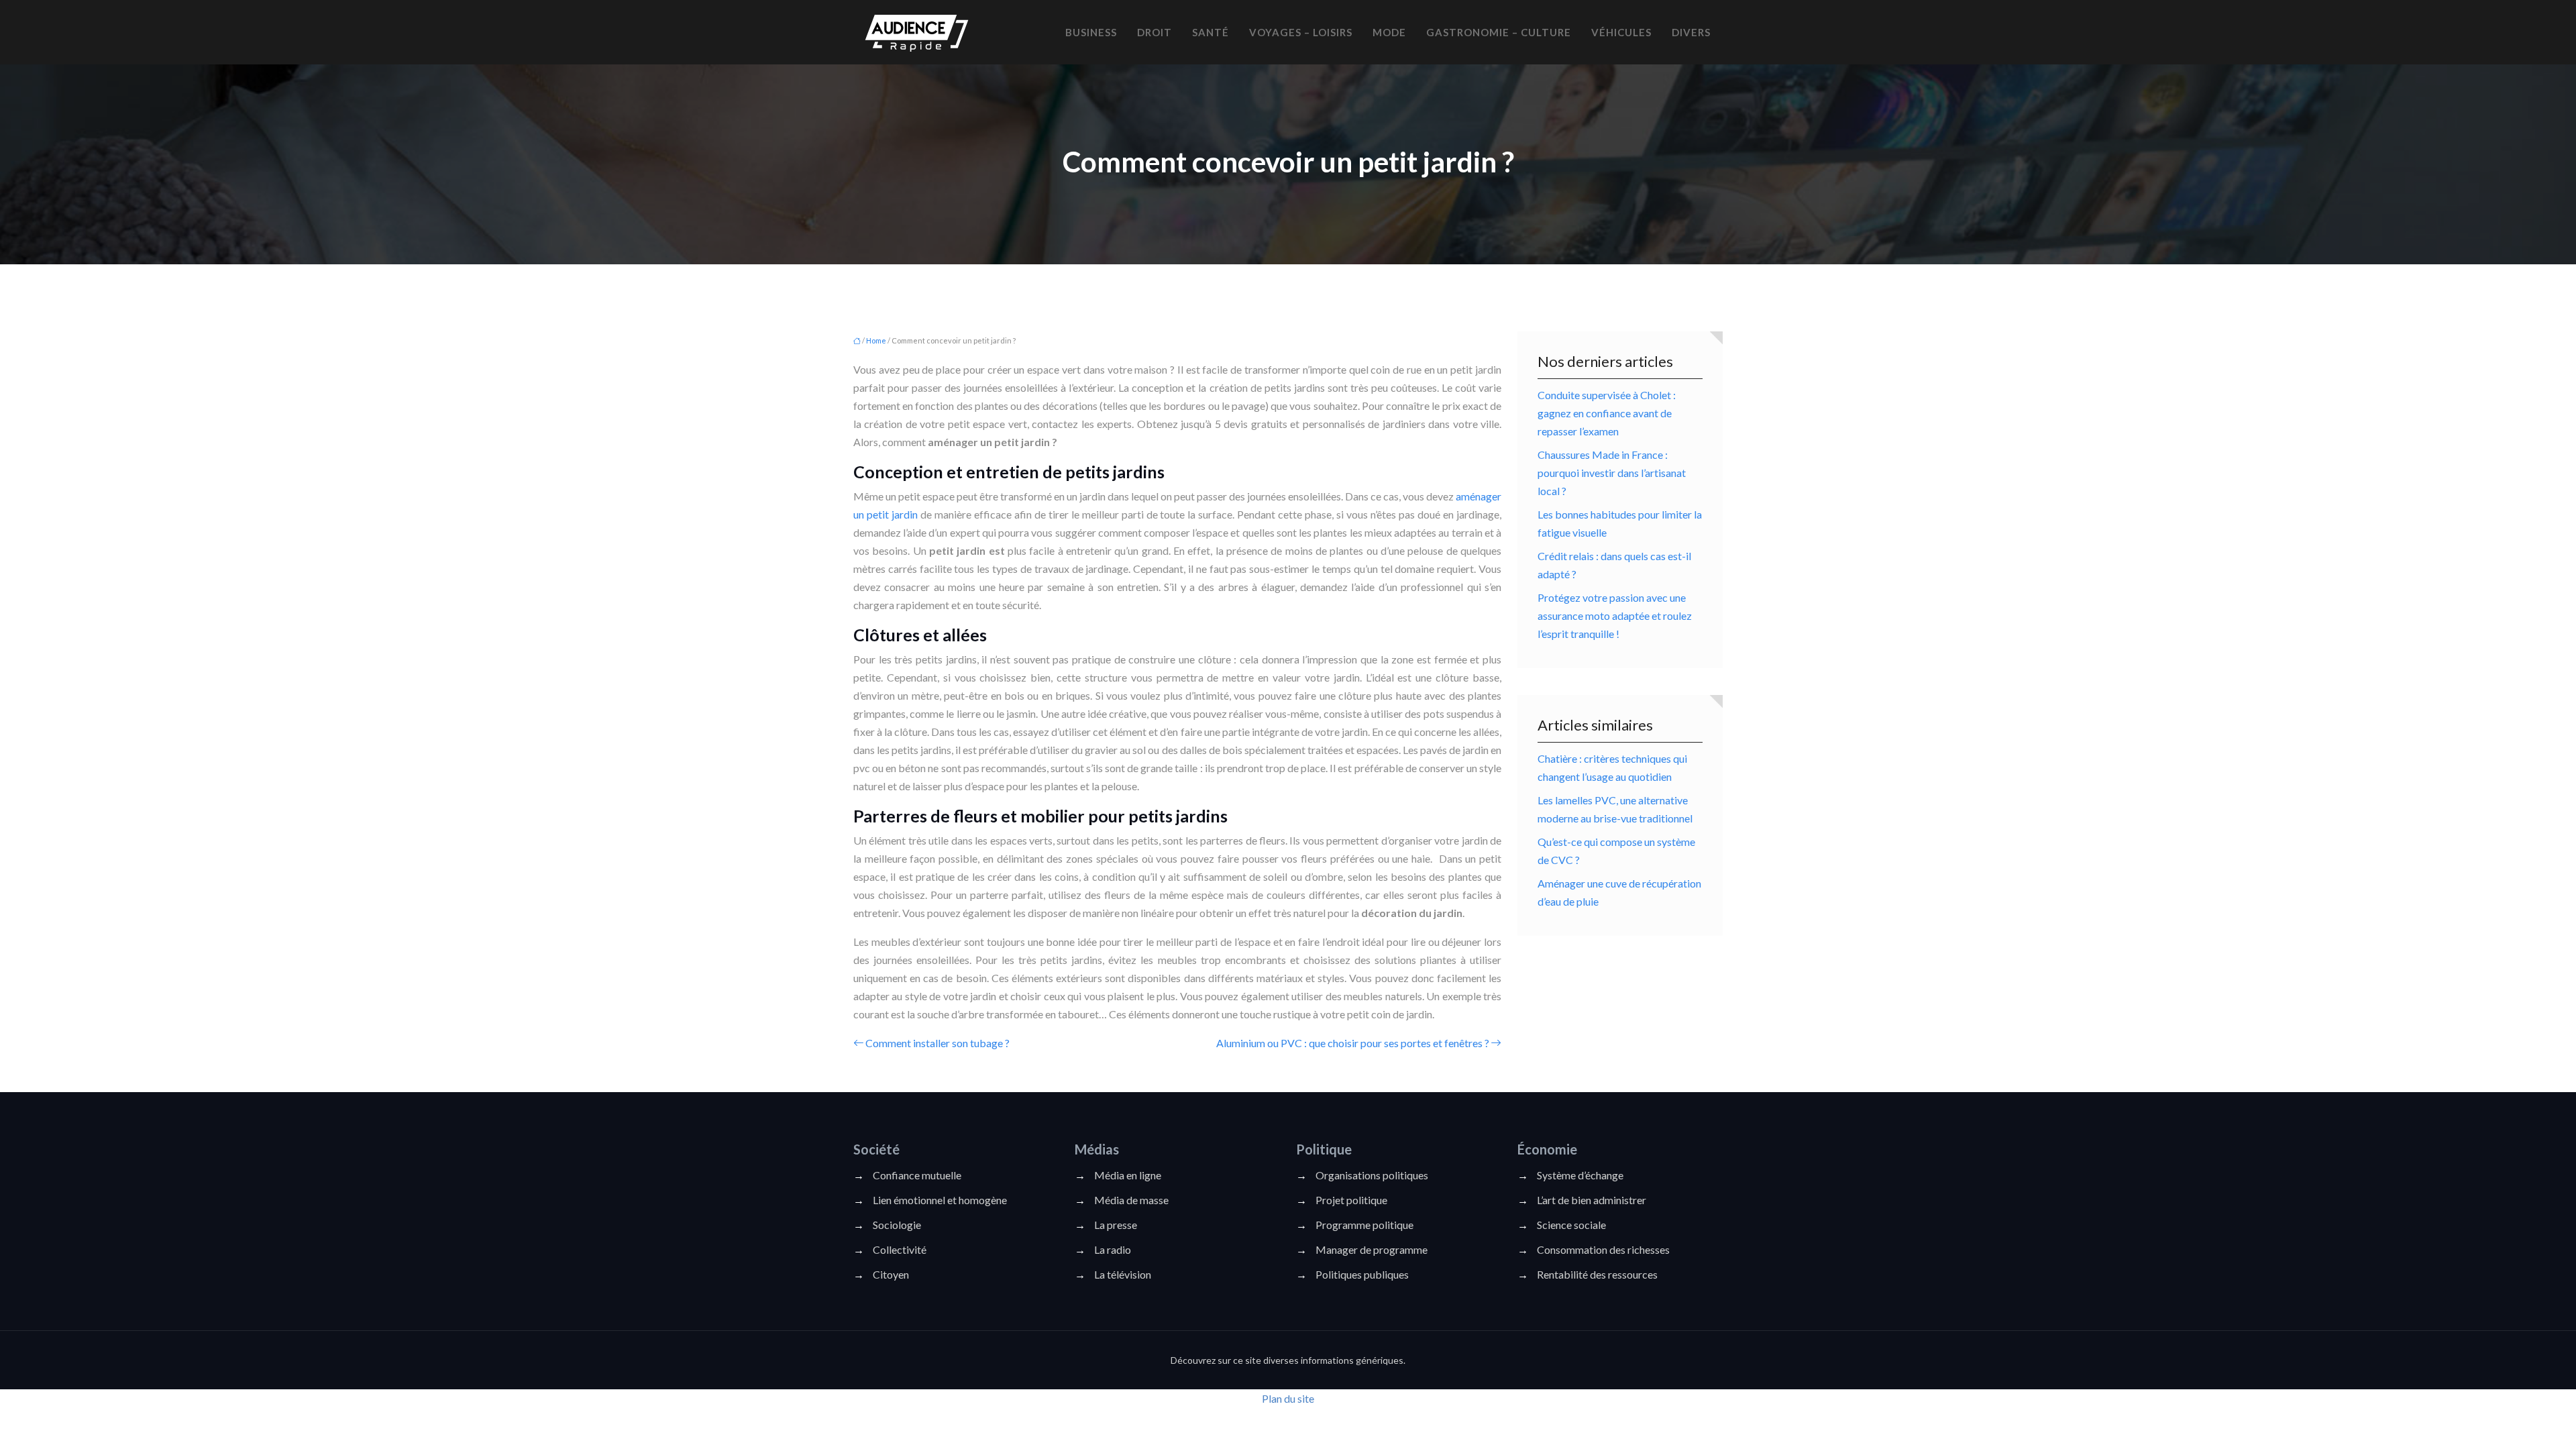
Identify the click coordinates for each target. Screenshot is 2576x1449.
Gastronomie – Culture (1499, 32)
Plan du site (1288, 1398)
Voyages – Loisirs (1301, 32)
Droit (1155, 32)
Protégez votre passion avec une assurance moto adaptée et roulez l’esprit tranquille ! (1615, 615)
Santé (1211, 32)
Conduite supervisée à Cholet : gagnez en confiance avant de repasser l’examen (1607, 413)
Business (1091, 32)
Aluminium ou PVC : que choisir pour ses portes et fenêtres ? (1353, 1043)
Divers (1691, 32)
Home (876, 340)
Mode (1389, 32)
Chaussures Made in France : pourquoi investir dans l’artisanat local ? (1612, 473)
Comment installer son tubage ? (937, 1043)
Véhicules (1621, 32)
